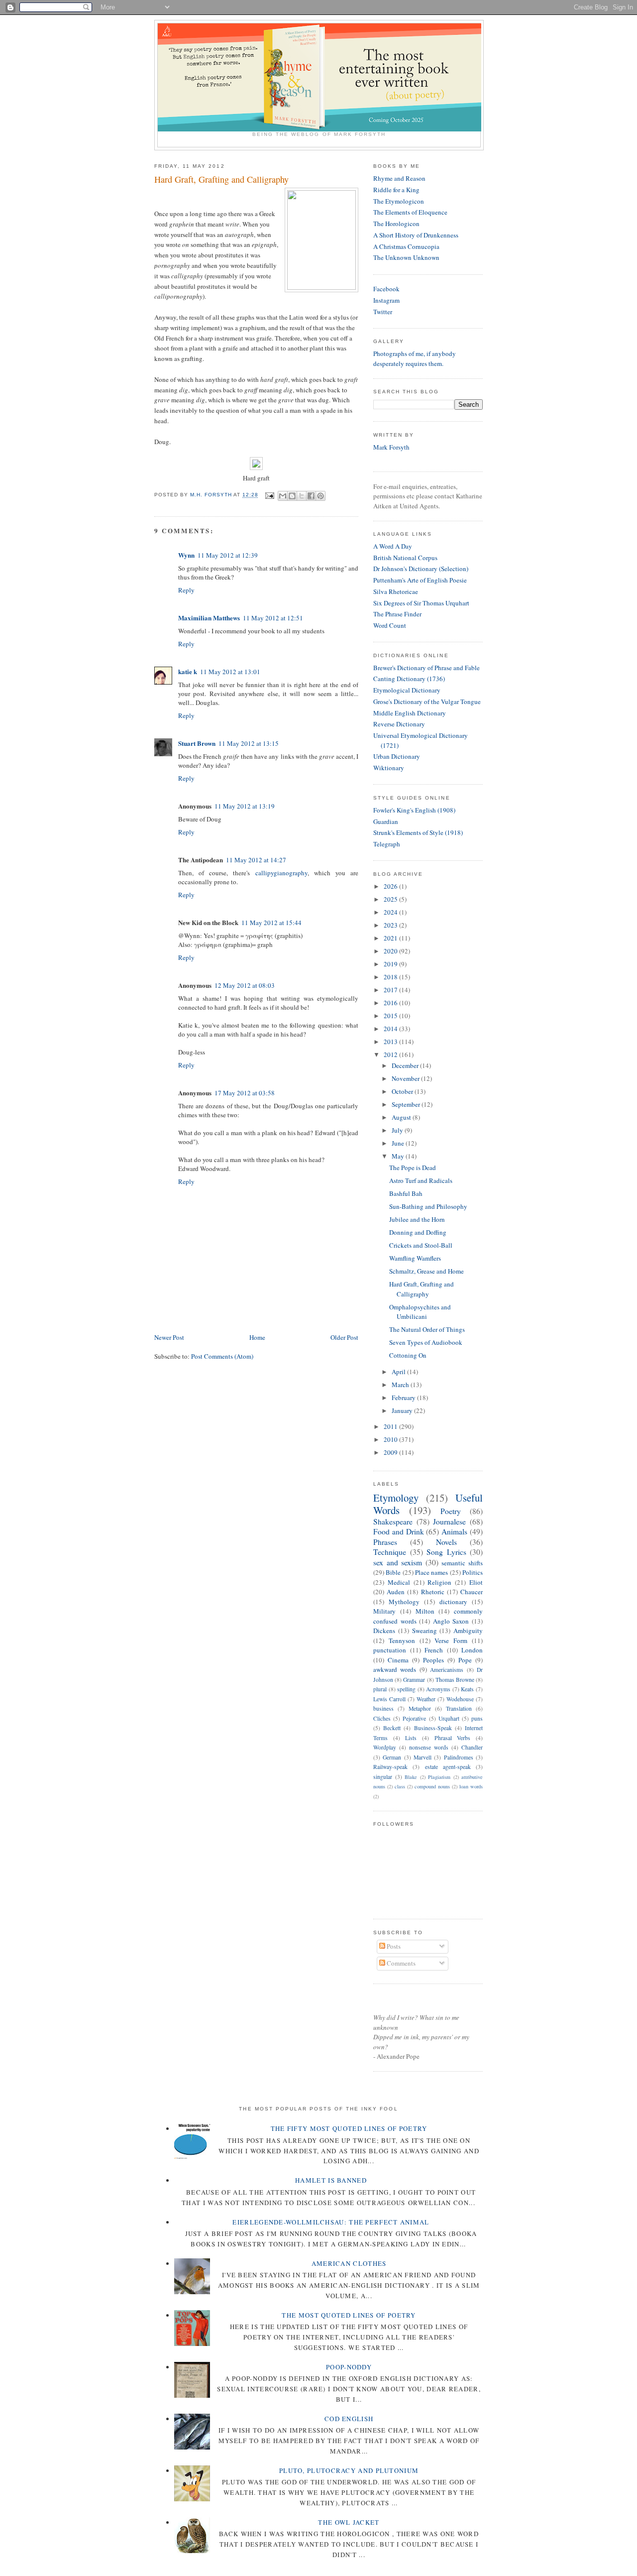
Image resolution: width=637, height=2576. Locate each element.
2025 (391, 899)
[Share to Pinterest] (320, 496)
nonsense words (429, 1747)
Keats (467, 1689)
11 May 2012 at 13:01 (230, 672)
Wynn (186, 555)
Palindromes (459, 1757)
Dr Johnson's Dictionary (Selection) (421, 569)
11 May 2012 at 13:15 (249, 743)
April (399, 1372)
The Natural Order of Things (427, 1329)
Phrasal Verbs (453, 1738)
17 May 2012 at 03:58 (245, 1093)
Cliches (382, 1718)
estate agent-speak (448, 1767)
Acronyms (438, 1689)
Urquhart (449, 1718)
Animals (454, 1531)
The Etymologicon (399, 201)
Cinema (398, 1660)
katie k (188, 671)
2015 (391, 1016)
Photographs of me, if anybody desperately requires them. (415, 358)
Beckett (392, 1728)
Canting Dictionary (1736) (409, 679)
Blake (411, 1777)
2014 (391, 1029)
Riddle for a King (396, 190)
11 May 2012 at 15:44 (271, 923)
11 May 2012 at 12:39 (228, 555)
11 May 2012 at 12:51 (273, 618)
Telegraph (387, 844)
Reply (186, 590)
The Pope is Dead (413, 1168)
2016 (391, 1003)
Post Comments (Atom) (222, 1356)
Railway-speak (390, 1767)
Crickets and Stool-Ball (421, 1245)
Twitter (383, 312)
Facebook (386, 289)
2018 (391, 977)
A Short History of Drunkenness (416, 235)
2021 (391, 938)
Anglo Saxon (451, 1621)
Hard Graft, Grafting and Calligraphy (422, 1289)
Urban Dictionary (397, 756)
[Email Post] (269, 495)
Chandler (472, 1747)
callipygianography (281, 873)
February (404, 1398)
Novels (446, 1542)
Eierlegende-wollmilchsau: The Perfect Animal (331, 2222)
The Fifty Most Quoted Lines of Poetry (349, 2128)
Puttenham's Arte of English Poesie (420, 580)
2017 (391, 990)
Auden (396, 1592)
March (401, 1385)
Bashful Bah (406, 1193)
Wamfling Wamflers (415, 1258)
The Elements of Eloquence (410, 212)
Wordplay (385, 1747)
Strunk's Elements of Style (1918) (418, 832)
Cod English (349, 2419)
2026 (391, 886)
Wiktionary (389, 768)
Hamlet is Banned (331, 2180)
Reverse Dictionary (399, 724)
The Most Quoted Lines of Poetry (349, 2315)
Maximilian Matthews (209, 618)
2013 (391, 1042)
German (392, 1757)
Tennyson (402, 1640)
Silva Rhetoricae (396, 591)
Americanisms (447, 1670)
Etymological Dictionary (407, 690)
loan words (471, 1786)
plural (380, 1689)
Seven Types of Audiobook (426, 1342)
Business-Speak (433, 1728)
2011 (391, 1426)
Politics (473, 1572)
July (398, 1130)
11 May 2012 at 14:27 (256, 860)
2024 (391, 912)
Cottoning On (408, 1355)
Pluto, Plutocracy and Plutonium (349, 2470)
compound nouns (432, 1786)
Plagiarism (439, 1777)
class (400, 1786)
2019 (391, 964)
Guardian (386, 821)
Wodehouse (460, 1699)
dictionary (453, 1602)
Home (257, 1337)
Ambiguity (468, 1631)
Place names (431, 1572)
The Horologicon (396, 224)
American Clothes (349, 2263)
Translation (459, 1708)
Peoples (433, 1660)
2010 (391, 1439)
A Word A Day (393, 546)
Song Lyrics (446, 1552)
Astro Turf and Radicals (421, 1180)
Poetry (451, 1511)
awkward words (395, 1669)
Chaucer (472, 1592)
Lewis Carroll (389, 1699)
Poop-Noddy (349, 2367)
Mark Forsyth (391, 447)
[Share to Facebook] (311, 496)
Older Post (344, 1337)
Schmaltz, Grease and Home (426, 1271)
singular (383, 1777)
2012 (391, 1054)
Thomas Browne (455, 1680)
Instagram (386, 300)
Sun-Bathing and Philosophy (428, 1206)
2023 (391, 925)
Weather (426, 1699)
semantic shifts (462, 1563)
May (399, 1156)
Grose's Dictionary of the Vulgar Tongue (427, 702)
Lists (411, 1738)
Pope (465, 1660)
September (407, 1104)
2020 (391, 951)
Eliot (476, 1582)
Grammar (414, 1680)
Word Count (390, 625)
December (406, 1065)
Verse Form (451, 1640)
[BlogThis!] (292, 496)
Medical (399, 1582)
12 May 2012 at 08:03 (245, 985)
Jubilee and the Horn (417, 1219)
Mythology (404, 1602)
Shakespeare (393, 1522)
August (402, 1117)
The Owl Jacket (349, 2522)
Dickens (384, 1631)
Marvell (423, 1757)
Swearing (425, 1631)
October (403, 1091)
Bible (393, 1572)
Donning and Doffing (418, 1232)
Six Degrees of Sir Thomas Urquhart (421, 603)
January (403, 1410)
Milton (425, 1611)
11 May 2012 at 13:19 (245, 806)
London (472, 1650)
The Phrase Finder (397, 614)
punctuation (390, 1650)
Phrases (385, 1542)
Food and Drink (399, 1531)
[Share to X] (302, 496)
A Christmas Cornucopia (406, 246)
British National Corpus (405, 558)
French (434, 1650)
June (399, 1143)
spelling (406, 1689)
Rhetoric (433, 1592)
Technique (390, 1552)
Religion (439, 1582)
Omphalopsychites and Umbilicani (420, 1312)
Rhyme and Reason (399, 178)
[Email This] (283, 496)
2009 (391, 1452)
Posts (393, 1946)
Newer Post (169, 1337)
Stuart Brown (197, 743)
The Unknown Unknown (406, 257)
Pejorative (414, 1718)
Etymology (396, 1498)
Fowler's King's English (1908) (414, 810)
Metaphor (420, 1708)
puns (477, 1718)
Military (384, 1611)
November (406, 1078)
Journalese (449, 1522)
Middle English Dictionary (410, 713)
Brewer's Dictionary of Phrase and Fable (426, 668)
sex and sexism (398, 1562)
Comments (400, 1963)
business (383, 1708)
